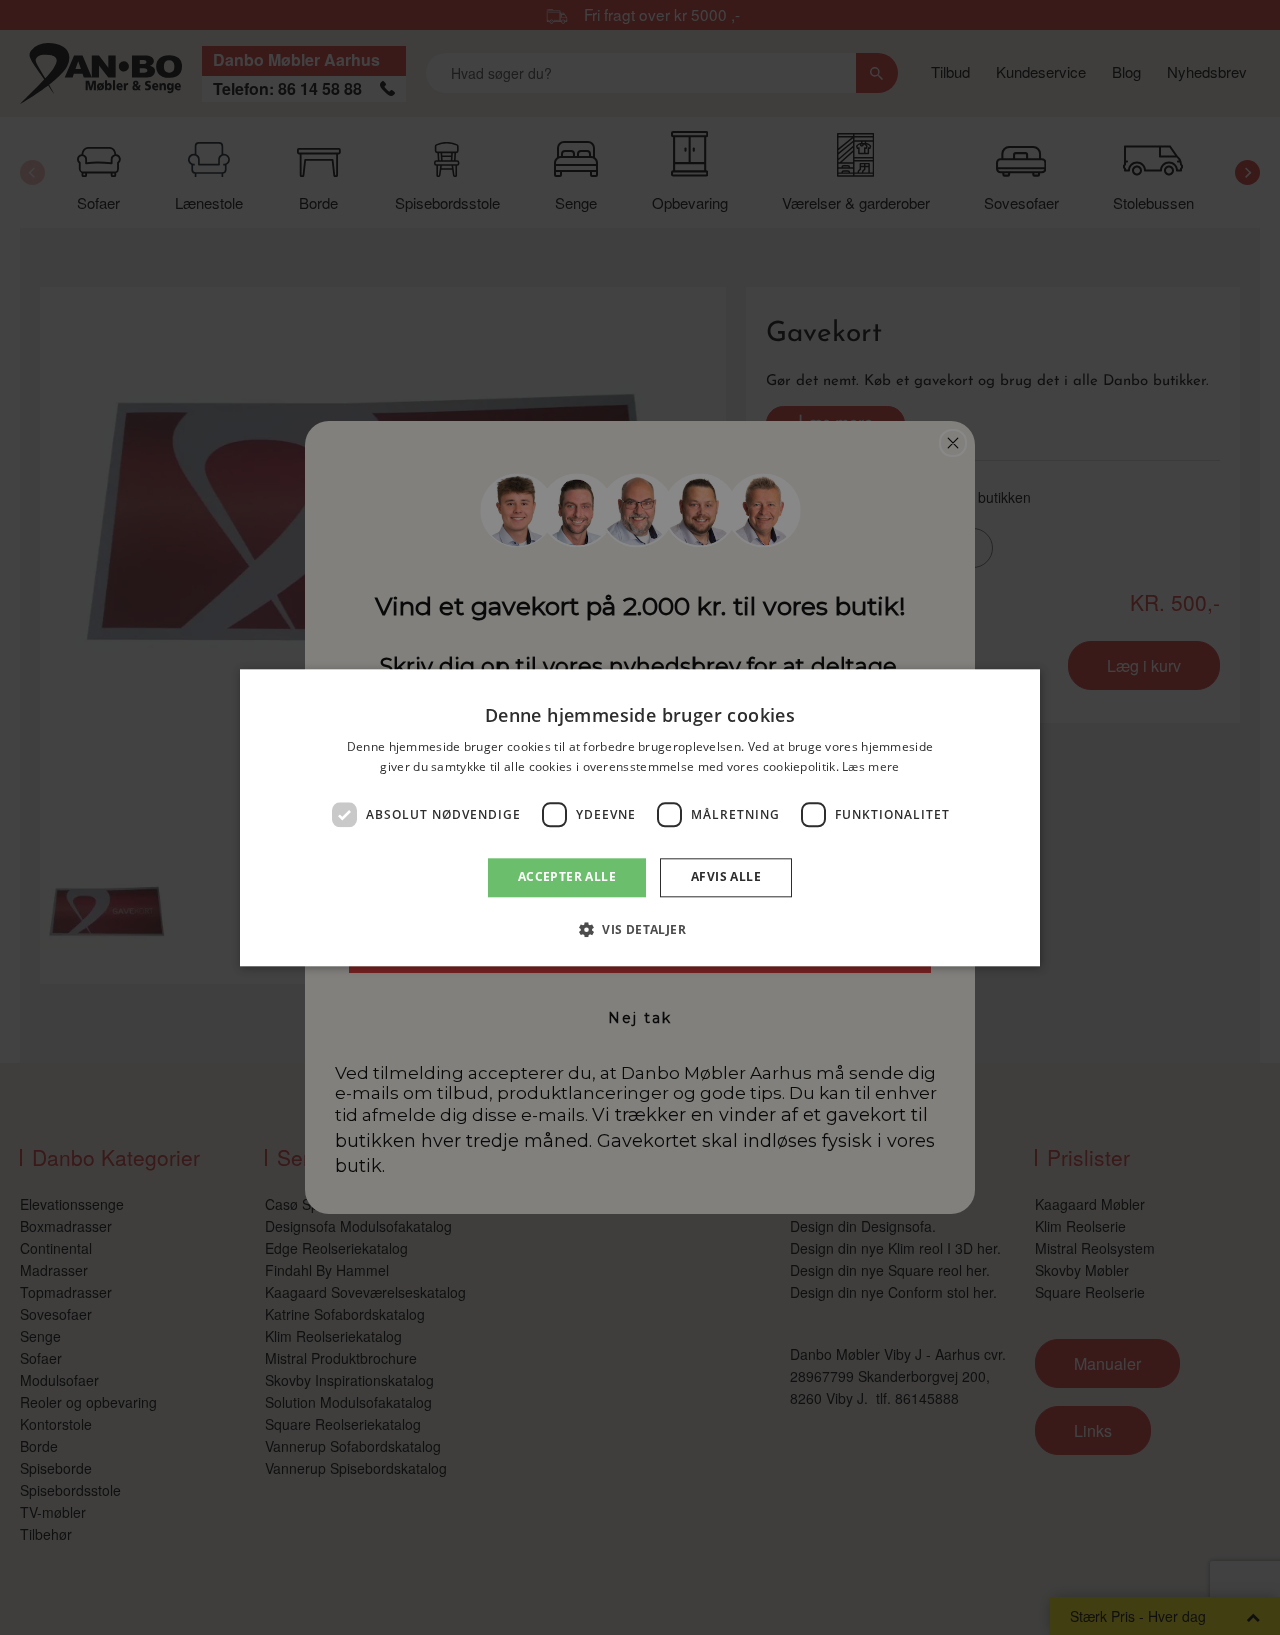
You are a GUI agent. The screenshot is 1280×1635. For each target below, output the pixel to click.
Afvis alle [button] (726, 877)
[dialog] (640, 817)
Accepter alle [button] (567, 877)
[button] (640, 929)
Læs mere (870, 766)
